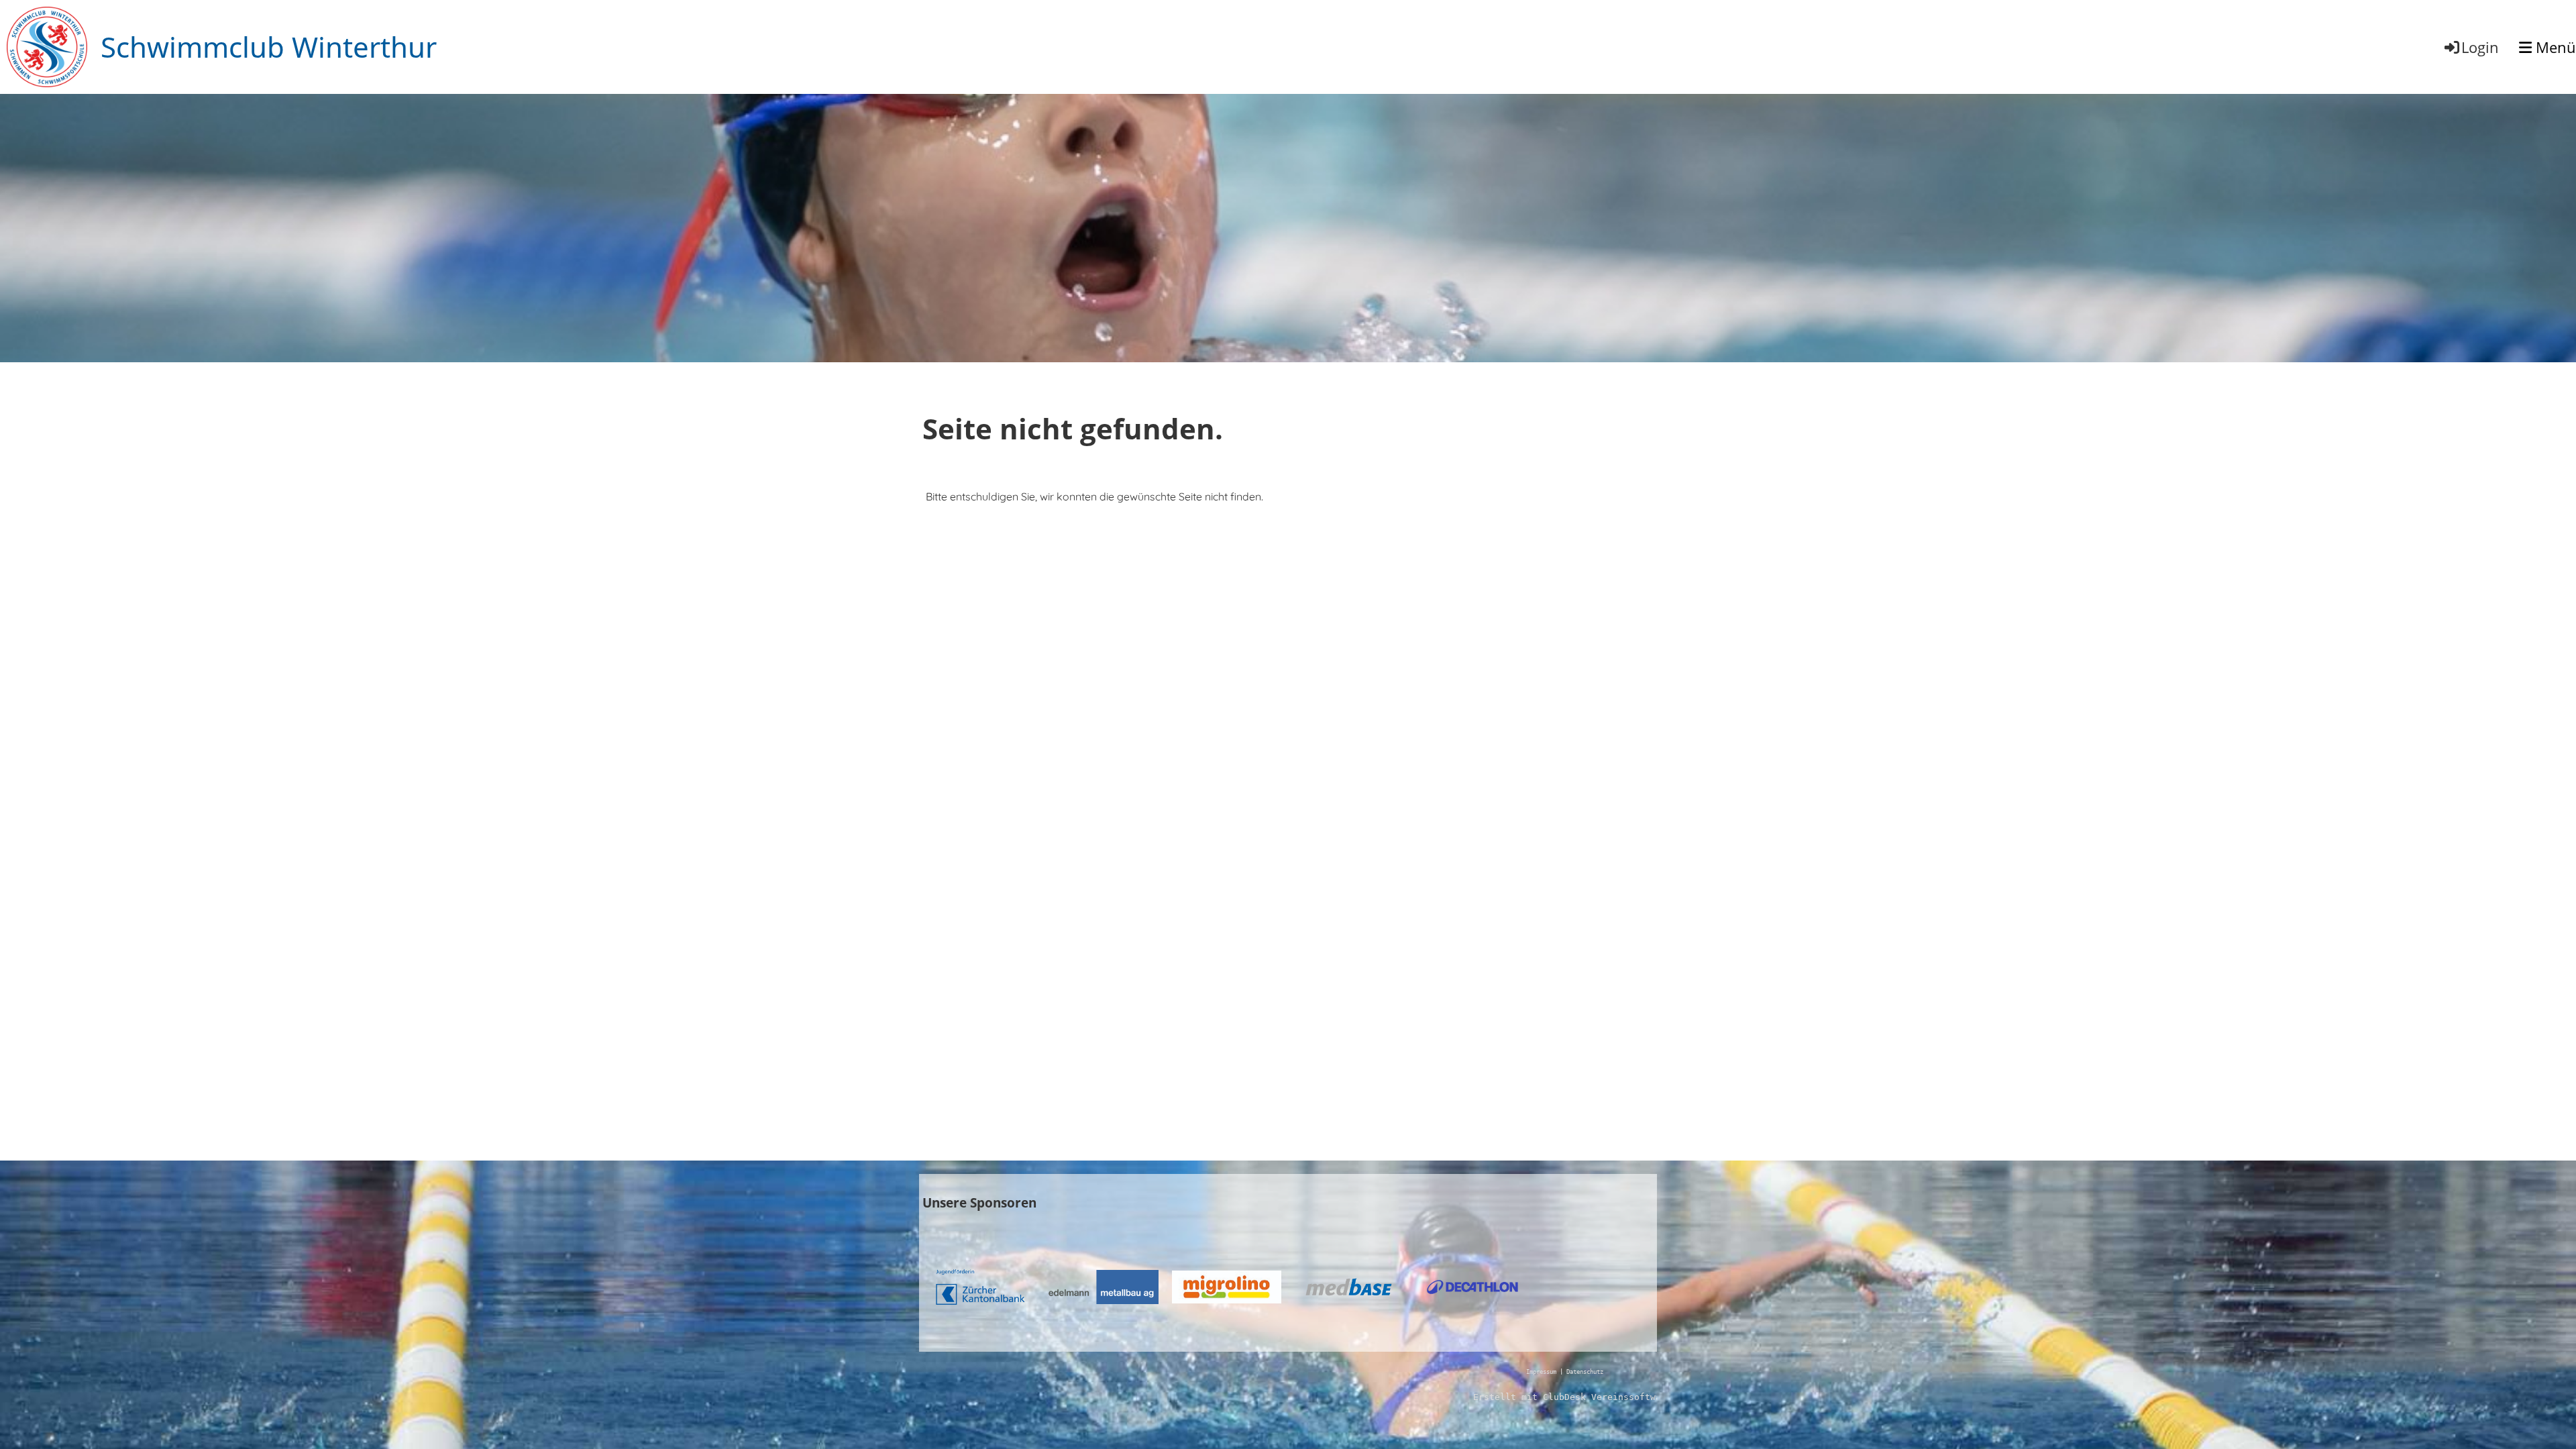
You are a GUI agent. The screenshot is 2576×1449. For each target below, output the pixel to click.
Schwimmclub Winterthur (269, 47)
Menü (2554, 47)
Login (2480, 47)
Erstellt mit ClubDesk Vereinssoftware (1572, 1397)
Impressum (1541, 1372)
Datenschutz (1585, 1372)
